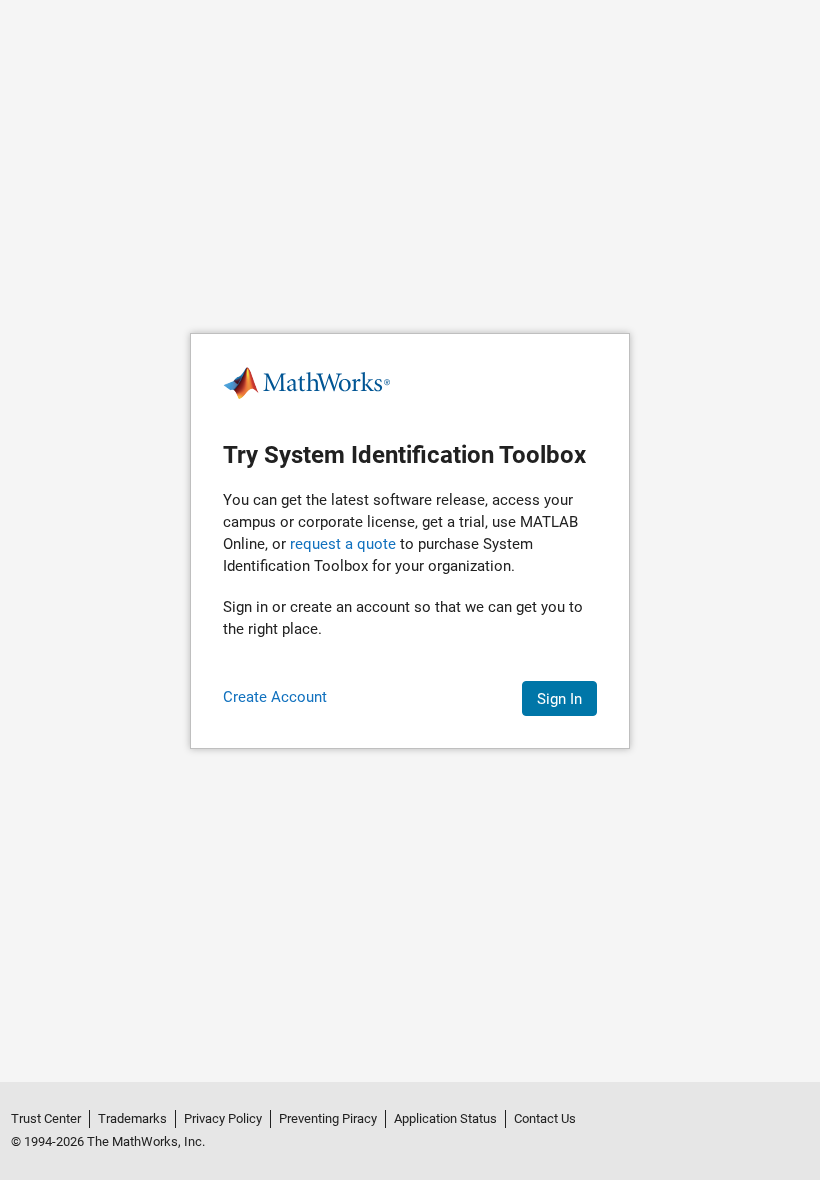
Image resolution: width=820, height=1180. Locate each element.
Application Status (445, 1118)
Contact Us (545, 1118)
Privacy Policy (223, 1118)
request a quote (343, 544)
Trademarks (132, 1118)
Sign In (559, 699)
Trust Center (46, 1118)
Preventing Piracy (328, 1118)
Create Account (275, 697)
